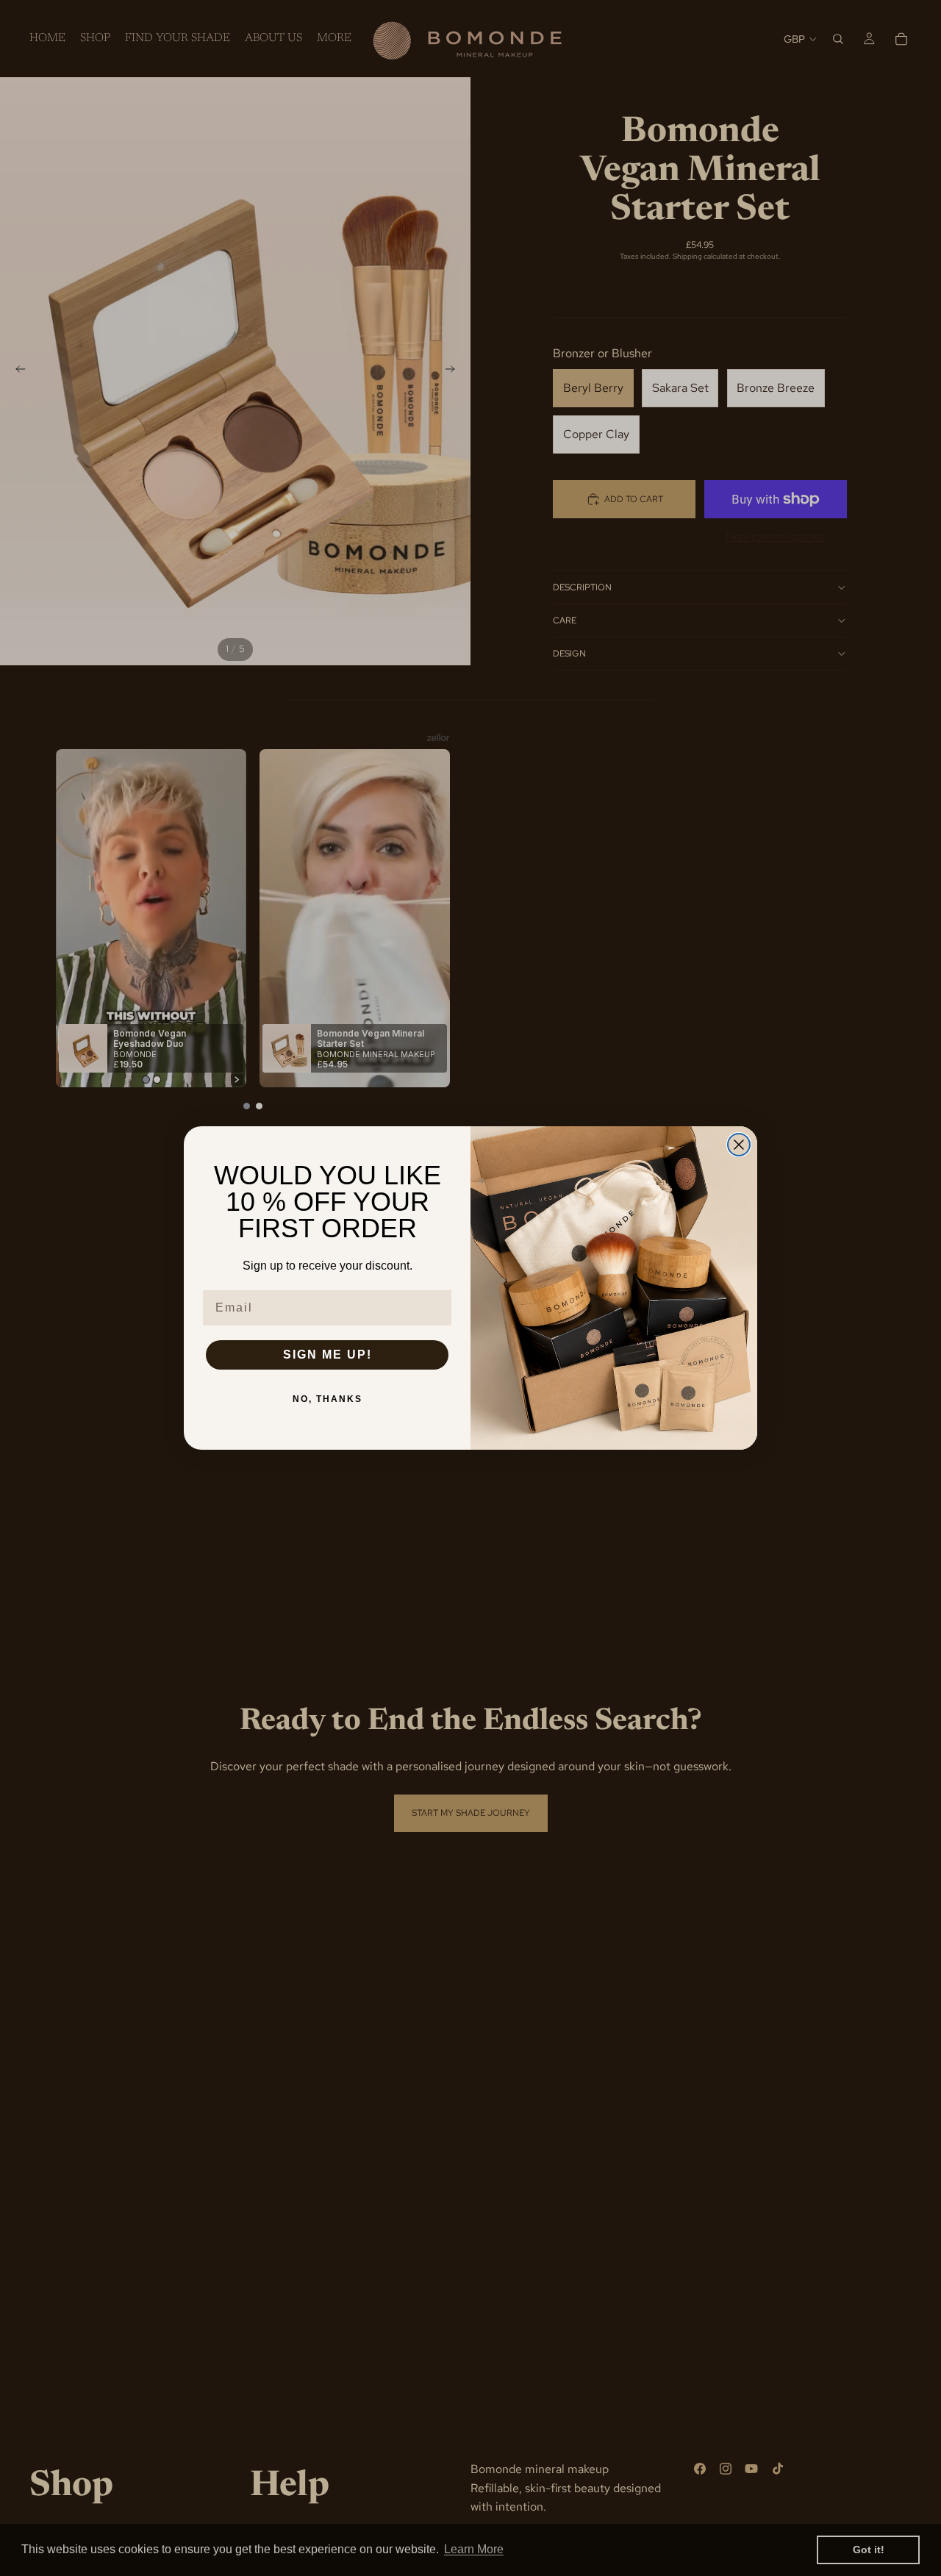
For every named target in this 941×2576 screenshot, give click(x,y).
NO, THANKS (328, 1399)
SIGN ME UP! (328, 1355)
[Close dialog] (739, 1145)
